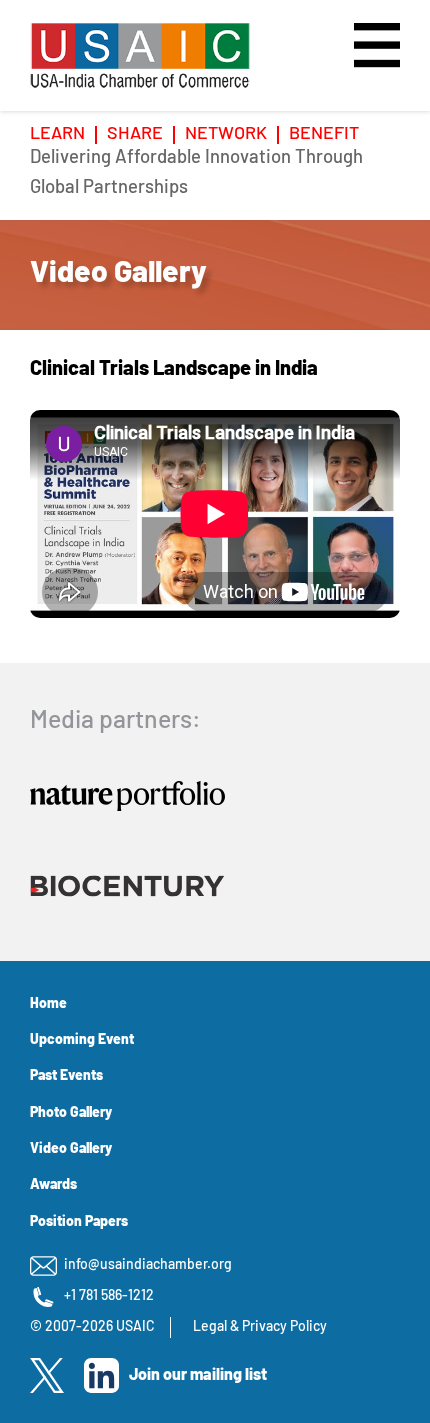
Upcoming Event (82, 1040)
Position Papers (79, 1222)
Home (48, 1004)
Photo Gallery (71, 1113)
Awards (53, 1185)
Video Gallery (71, 1149)
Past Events (66, 1076)
